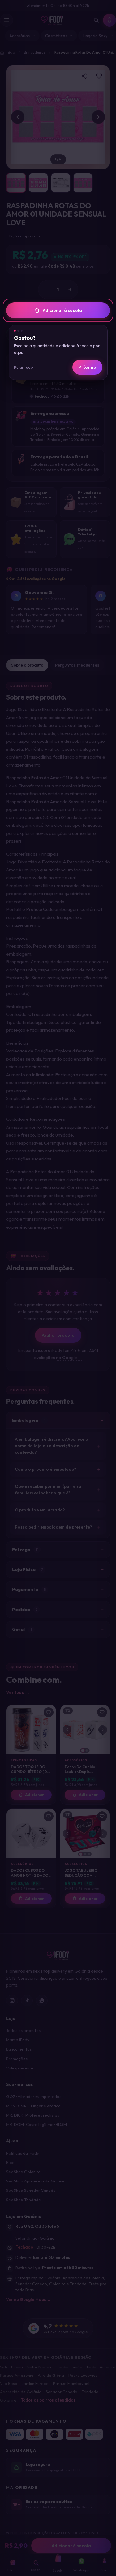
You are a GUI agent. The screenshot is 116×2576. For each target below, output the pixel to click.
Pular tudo (24, 367)
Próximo (87, 367)
